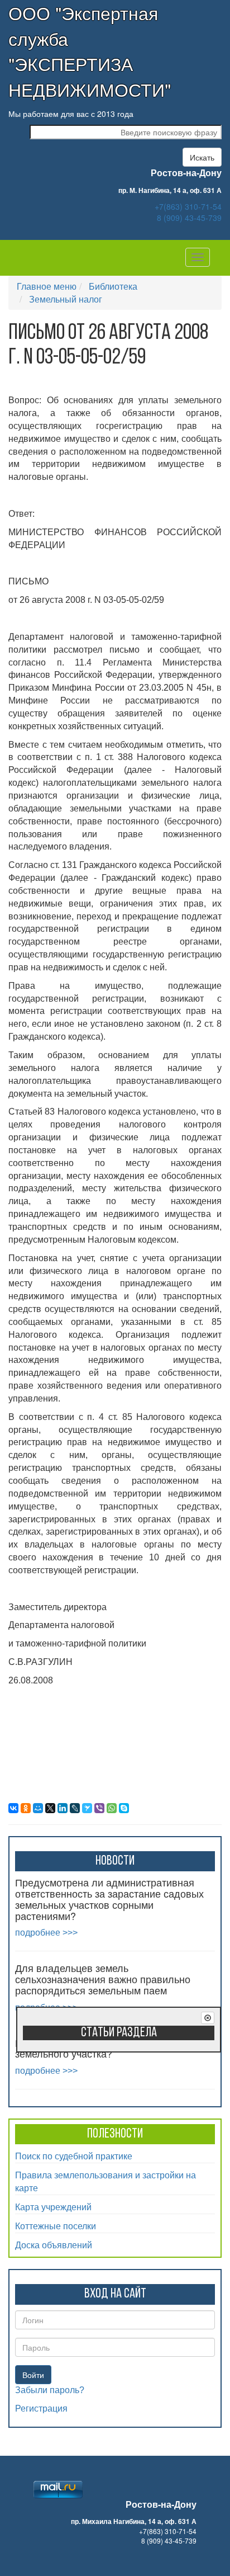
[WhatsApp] (112, 1808)
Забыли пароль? (50, 2390)
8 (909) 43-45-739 (189, 218)
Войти (33, 2375)
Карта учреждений (53, 2207)
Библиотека (113, 286)
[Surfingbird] (87, 1808)
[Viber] (99, 1808)
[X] (50, 1808)
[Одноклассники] (26, 1808)
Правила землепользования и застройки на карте (106, 2181)
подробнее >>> (46, 1933)
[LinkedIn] (63, 1808)
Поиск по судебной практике (74, 2156)
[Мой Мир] (38, 1808)
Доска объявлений (54, 2245)
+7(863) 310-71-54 (188, 206)
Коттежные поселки (56, 2226)
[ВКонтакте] (13, 1808)
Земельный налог (66, 299)
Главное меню (47, 286)
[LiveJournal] (75, 1808)
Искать (202, 157)
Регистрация (41, 2408)
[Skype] (124, 1808)
